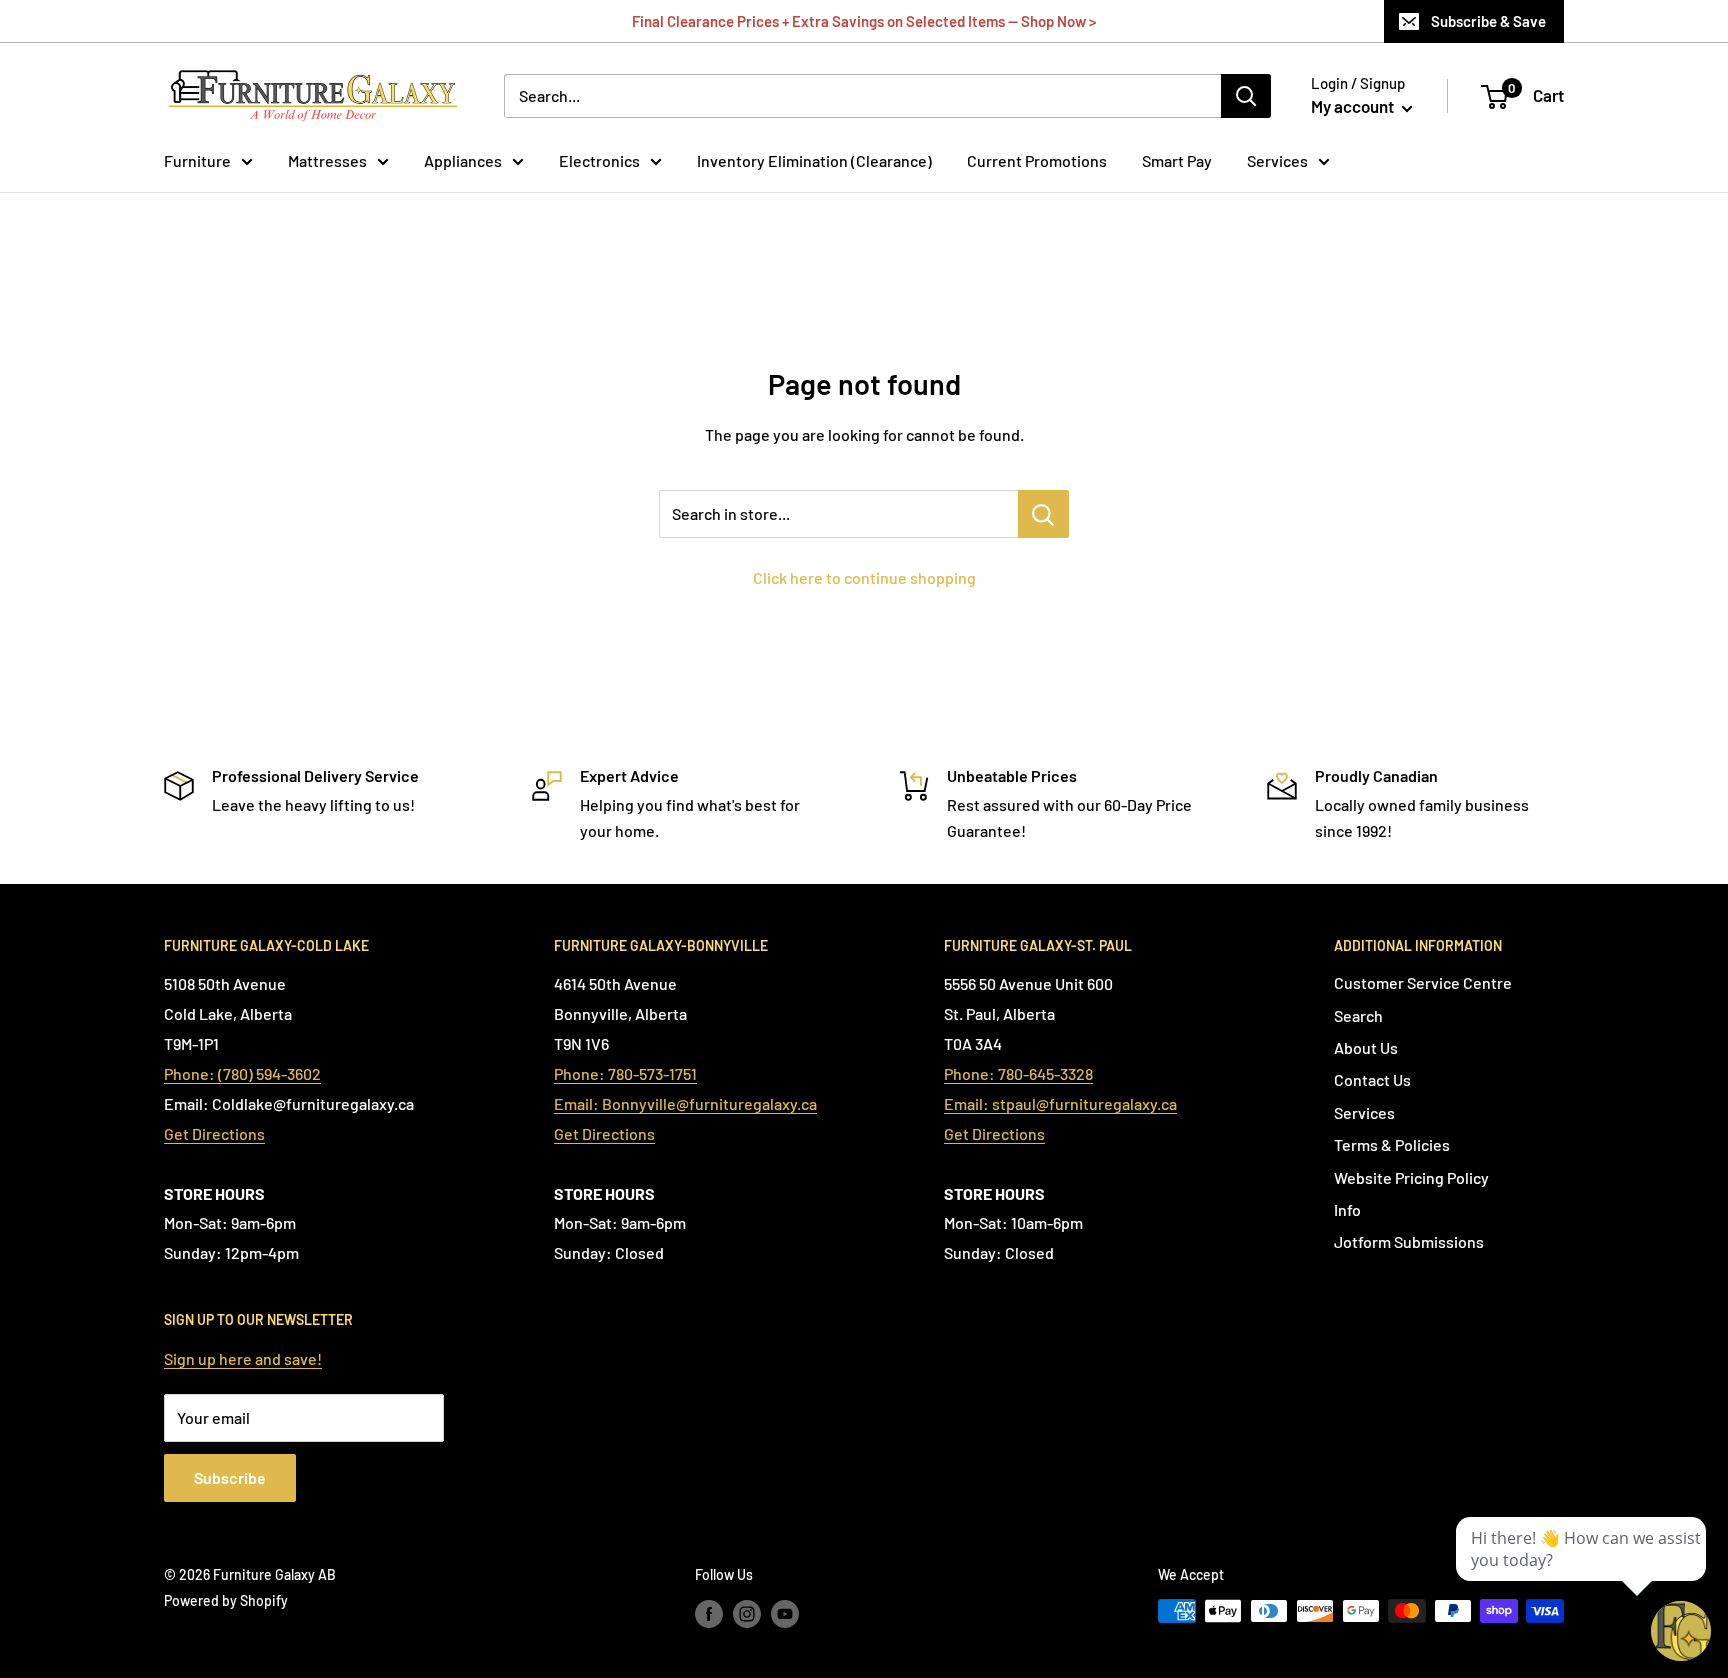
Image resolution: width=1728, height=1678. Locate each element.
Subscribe (230, 1477)
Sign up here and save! (243, 1358)
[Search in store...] (1043, 514)
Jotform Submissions (1409, 1241)
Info (1347, 1209)
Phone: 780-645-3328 (1018, 1073)
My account (1354, 106)
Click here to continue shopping (864, 577)
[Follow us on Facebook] (709, 1613)
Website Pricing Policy (1411, 1177)
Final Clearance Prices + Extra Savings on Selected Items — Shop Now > (864, 21)
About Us (1366, 1047)
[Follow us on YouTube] (785, 1613)
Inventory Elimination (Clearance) (814, 160)
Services (1277, 160)
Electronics (599, 160)
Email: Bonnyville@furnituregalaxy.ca (685, 1103)
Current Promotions (1037, 160)
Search (1358, 1015)
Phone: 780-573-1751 (625, 1073)
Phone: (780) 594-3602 (242, 1073)
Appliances (463, 160)
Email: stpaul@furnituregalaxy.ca (1060, 1103)
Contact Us (1372, 1079)
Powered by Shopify (226, 1600)
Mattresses (327, 160)
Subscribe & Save (1488, 21)
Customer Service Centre (1423, 982)
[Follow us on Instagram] (747, 1613)
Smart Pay (1177, 160)
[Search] (1246, 96)
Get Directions (214, 1133)
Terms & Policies (1392, 1144)
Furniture (197, 160)
